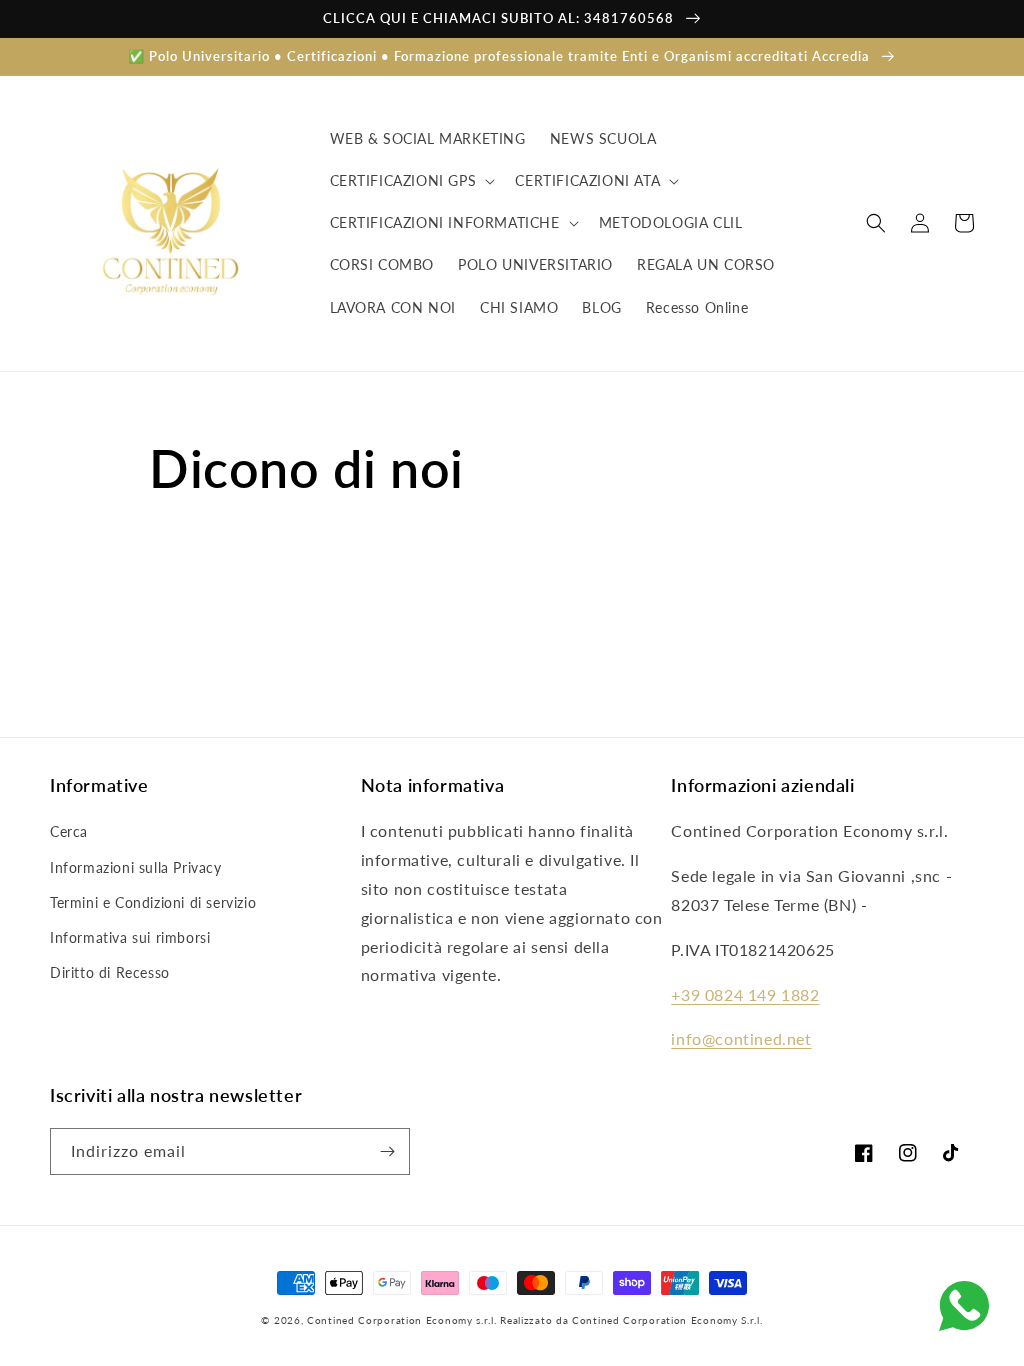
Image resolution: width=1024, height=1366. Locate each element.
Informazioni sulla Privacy (136, 867)
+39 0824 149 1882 (745, 994)
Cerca (69, 831)
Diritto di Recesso (110, 972)
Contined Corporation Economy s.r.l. (402, 1320)
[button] (411, 181)
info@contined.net (741, 1038)
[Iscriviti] (387, 1151)
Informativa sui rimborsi (130, 937)
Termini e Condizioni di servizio (153, 902)
